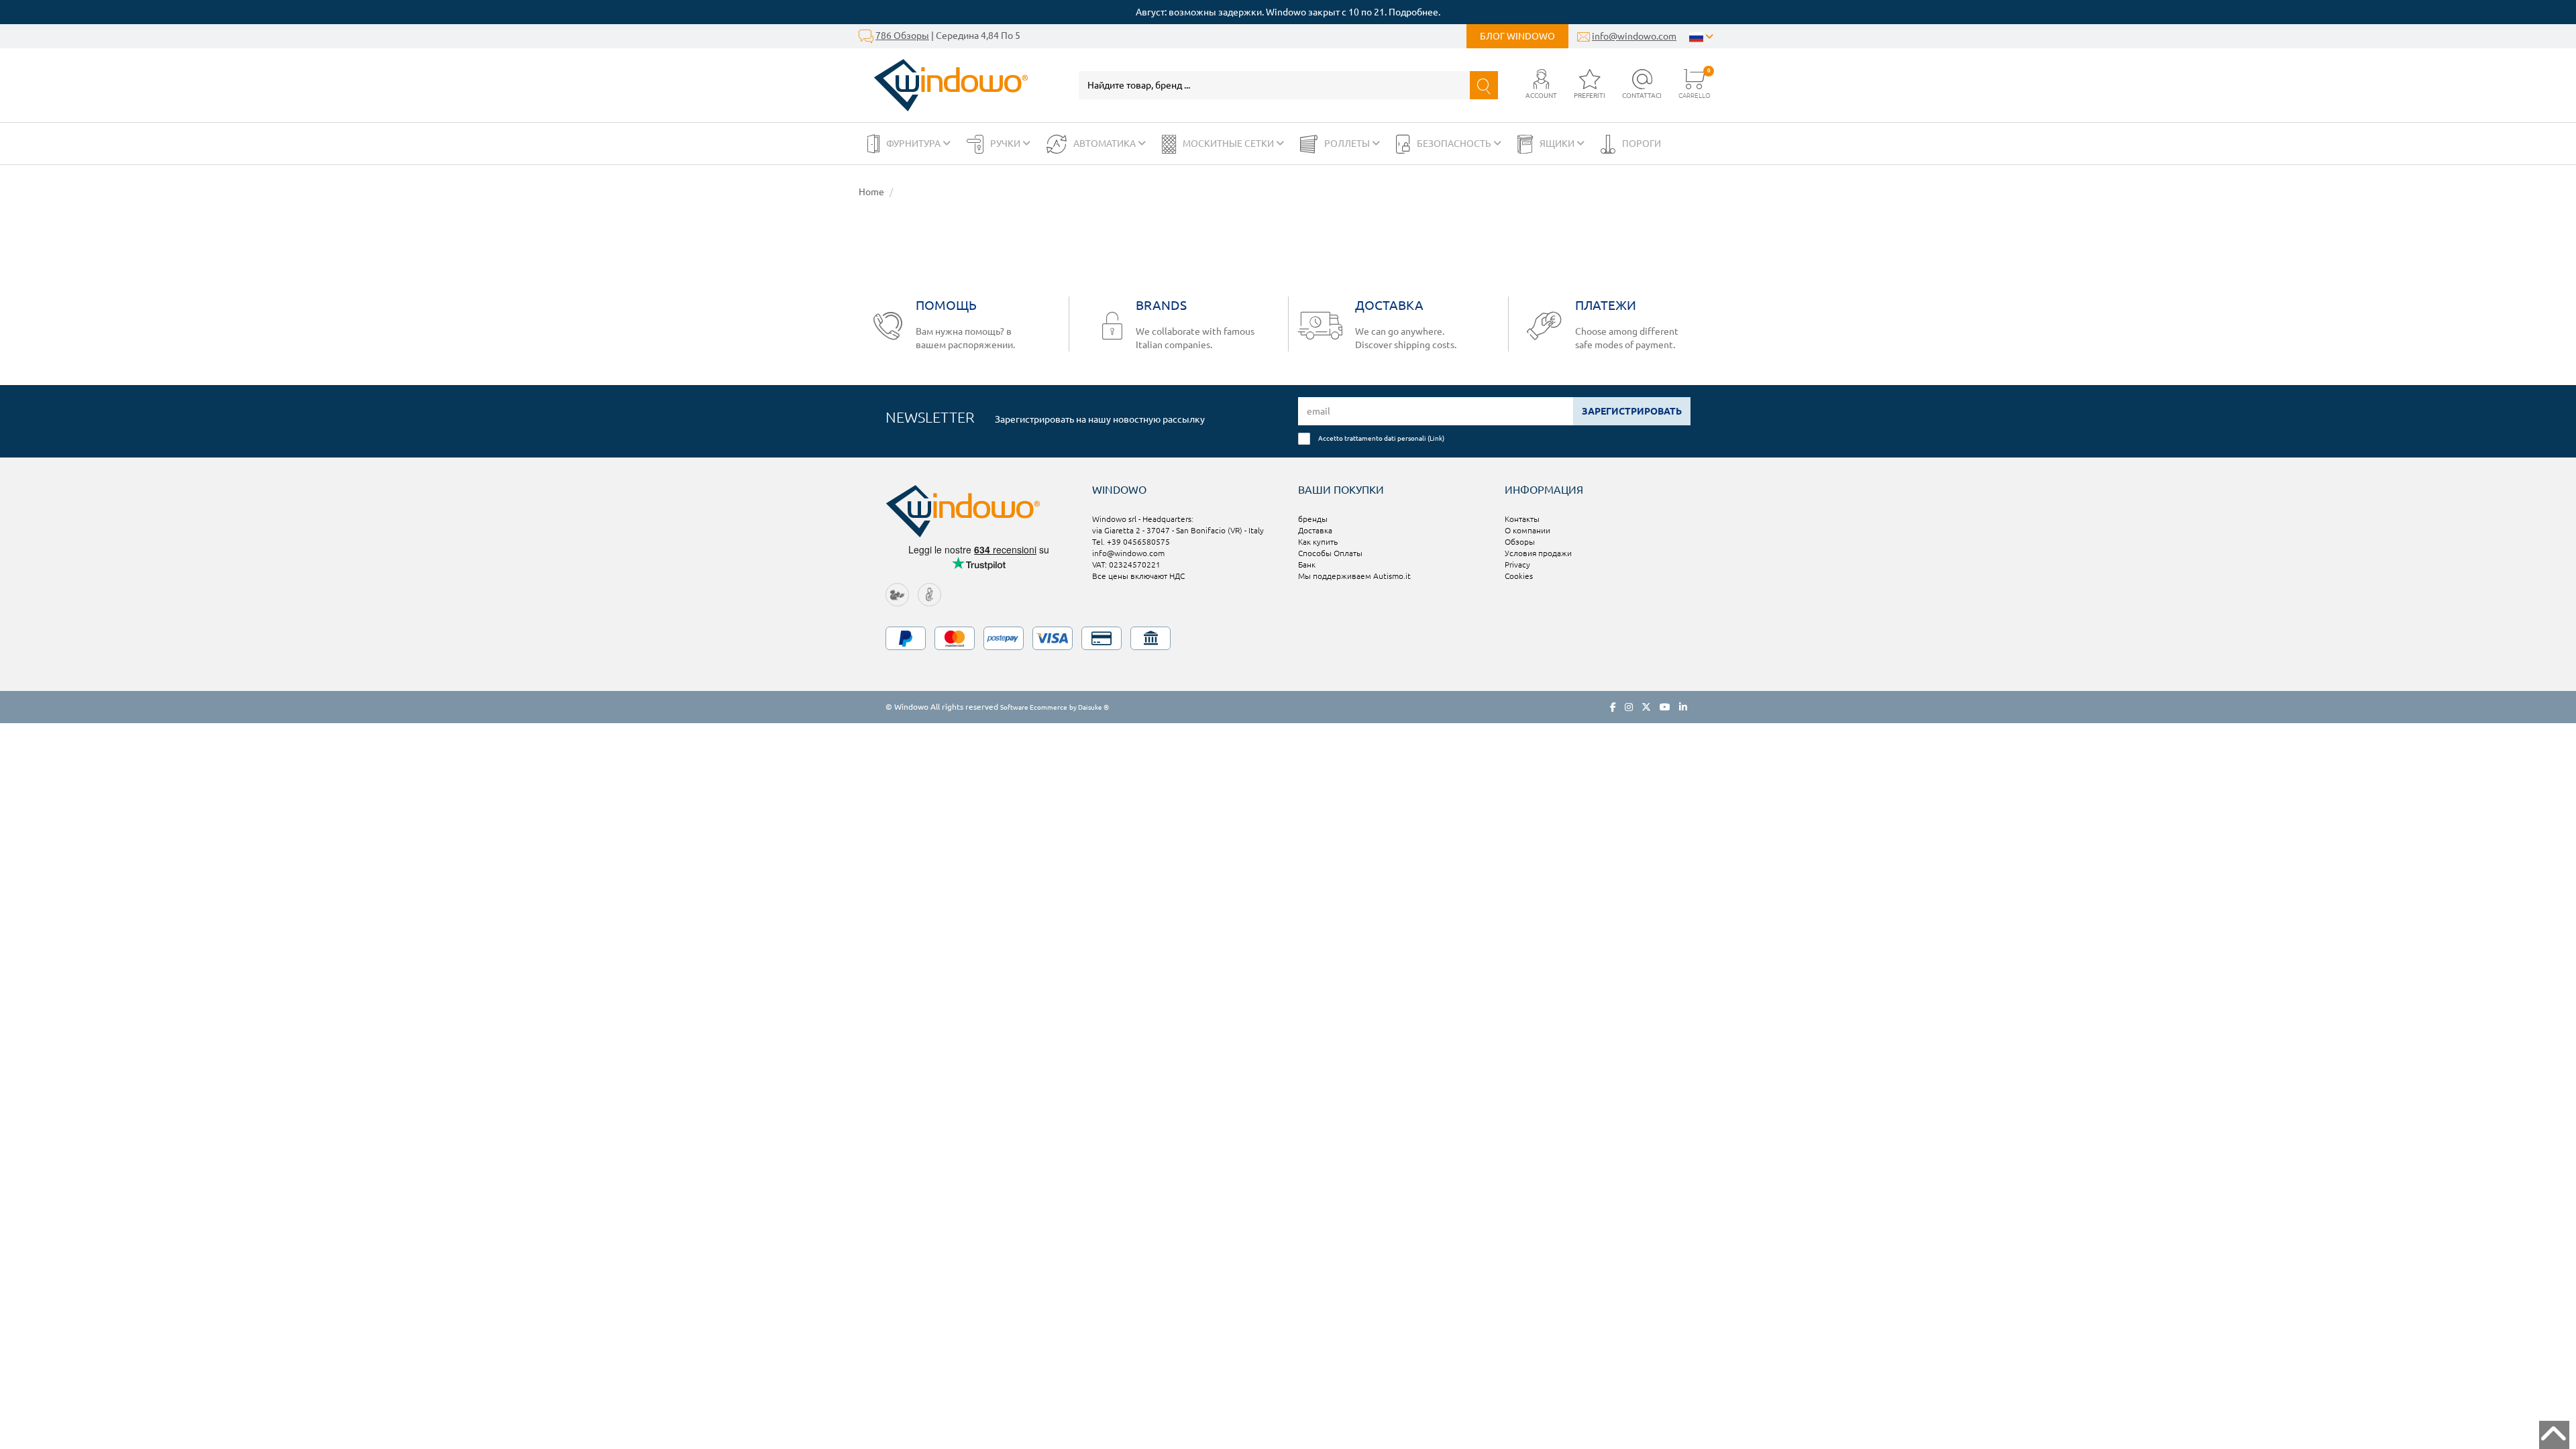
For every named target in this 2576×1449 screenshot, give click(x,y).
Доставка (1315, 530)
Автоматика (1106, 144)
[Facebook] (1613, 707)
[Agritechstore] (897, 594)
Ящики (1558, 144)
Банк (1307, 565)
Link (1436, 438)
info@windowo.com (1634, 36)
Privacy (1517, 565)
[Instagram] (1629, 707)
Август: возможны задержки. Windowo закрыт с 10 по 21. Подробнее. (1288, 12)
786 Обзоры (902, 36)
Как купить (1318, 542)
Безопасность (1455, 144)
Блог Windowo (1517, 36)
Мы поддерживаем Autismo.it (1354, 576)
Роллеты (1348, 144)
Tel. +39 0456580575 (1131, 542)
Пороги (1642, 144)
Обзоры (1520, 542)
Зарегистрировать (1632, 411)
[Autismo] (929, 594)
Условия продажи (1538, 553)
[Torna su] (2554, 1435)
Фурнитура (914, 144)
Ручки (1006, 144)
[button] (1541, 85)
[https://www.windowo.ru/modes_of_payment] (1288, 638)
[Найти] (1484, 85)
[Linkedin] (1683, 707)
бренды (1313, 519)
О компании (1527, 530)
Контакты (1522, 519)
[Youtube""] (1665, 707)
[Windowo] (944, 85)
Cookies (1519, 576)
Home (871, 192)
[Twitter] (1646, 707)
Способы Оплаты (1330, 553)
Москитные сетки (1229, 144)
